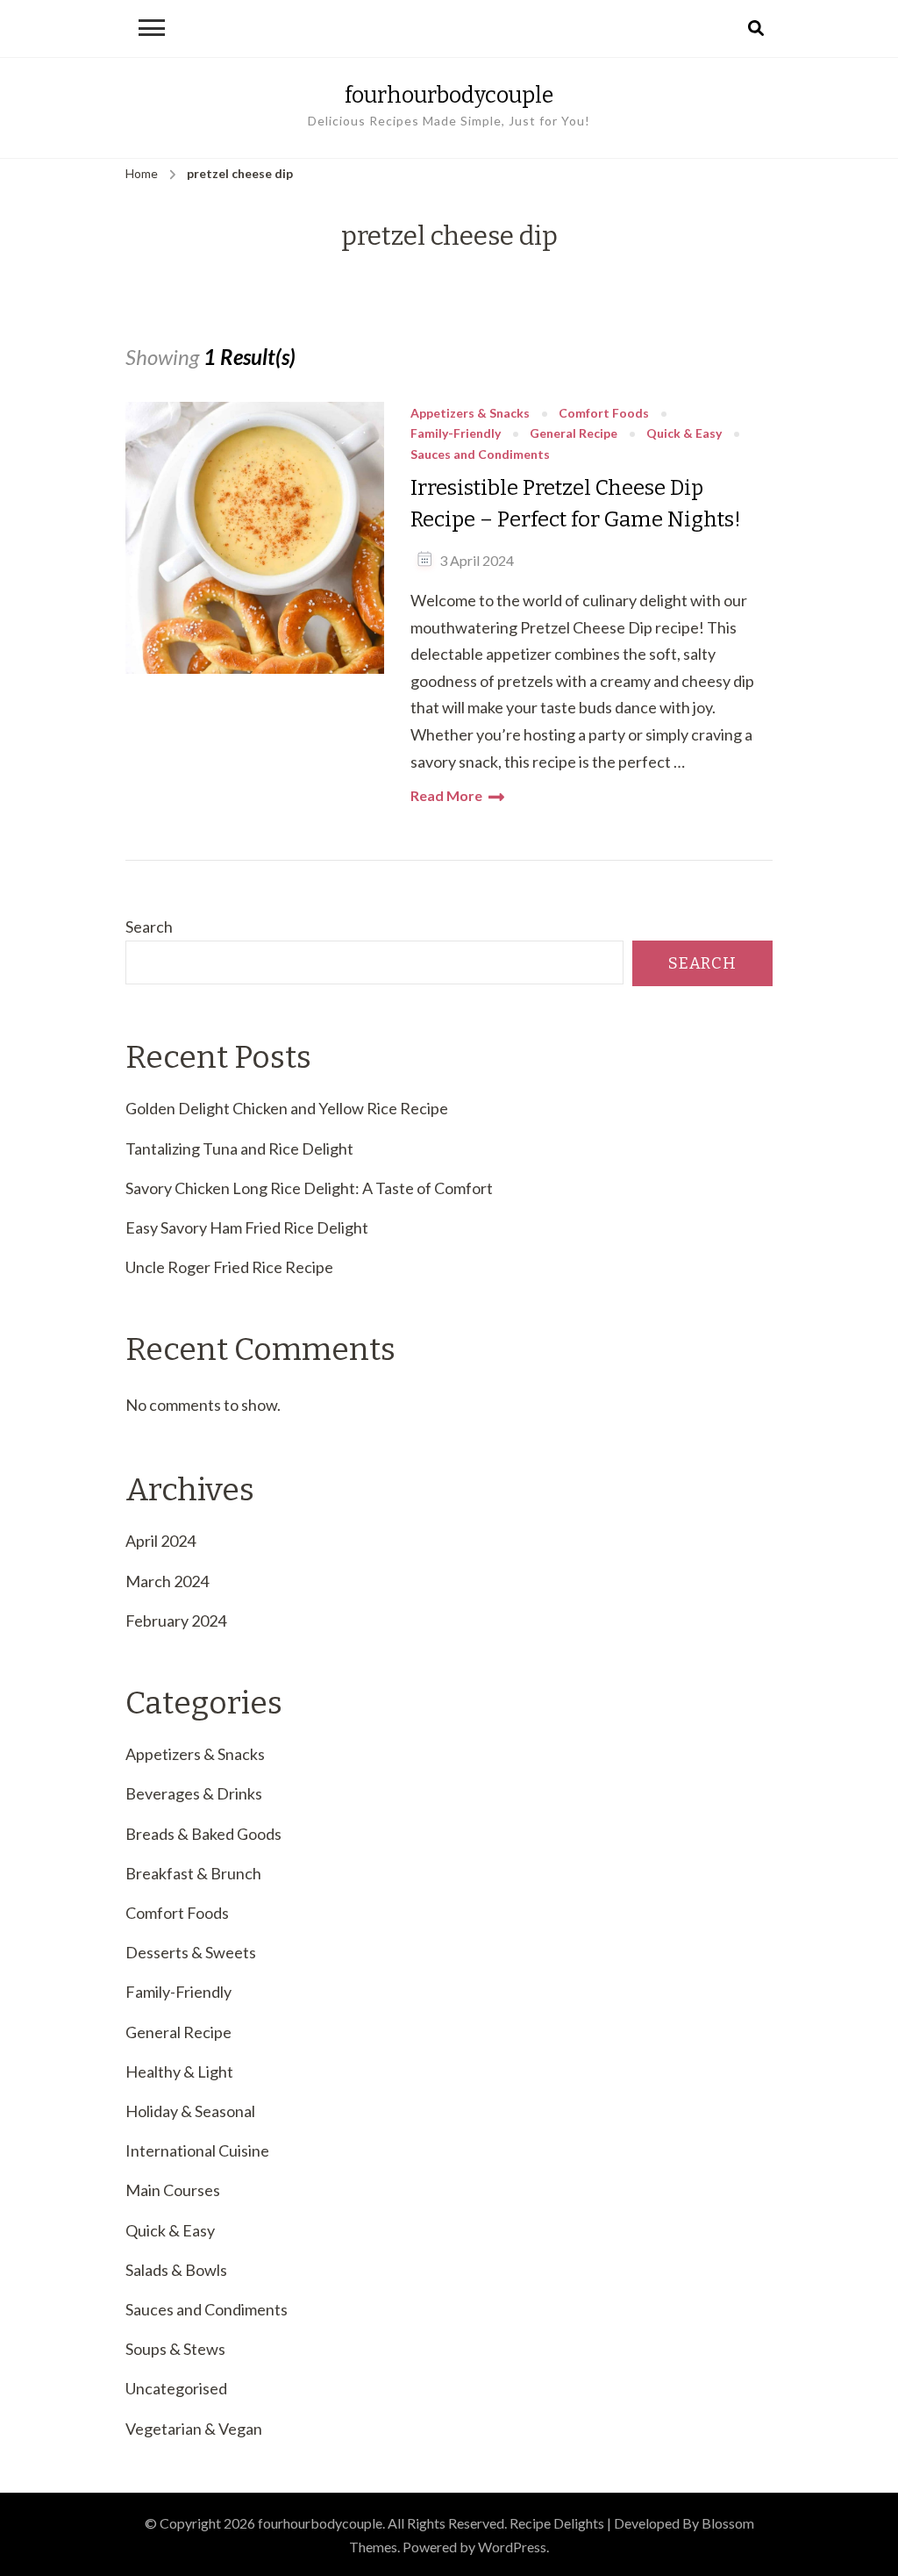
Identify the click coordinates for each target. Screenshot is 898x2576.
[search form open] (756, 29)
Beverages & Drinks (194, 1793)
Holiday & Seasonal (190, 2111)
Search (149, 927)
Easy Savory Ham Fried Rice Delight (247, 1227)
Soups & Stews (175, 2349)
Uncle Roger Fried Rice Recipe (229, 1267)
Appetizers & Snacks (470, 414)
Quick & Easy (684, 434)
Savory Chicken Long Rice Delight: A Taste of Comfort (309, 1188)
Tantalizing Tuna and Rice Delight (239, 1148)
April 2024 (160, 1541)
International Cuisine (197, 2150)
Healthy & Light (179, 2072)
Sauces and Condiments (480, 455)
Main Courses (173, 2190)
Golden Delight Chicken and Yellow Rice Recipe (287, 1108)
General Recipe (574, 434)
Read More (446, 795)
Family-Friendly (456, 434)
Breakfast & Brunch (193, 1873)
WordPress (512, 2547)
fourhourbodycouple (449, 95)
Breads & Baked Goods (203, 1834)
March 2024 (167, 1581)
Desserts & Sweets (191, 1952)
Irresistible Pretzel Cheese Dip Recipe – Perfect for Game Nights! (576, 504)
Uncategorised (176, 2388)
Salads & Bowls (176, 2270)
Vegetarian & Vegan (194, 2429)
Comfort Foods (604, 414)
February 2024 (176, 1621)
